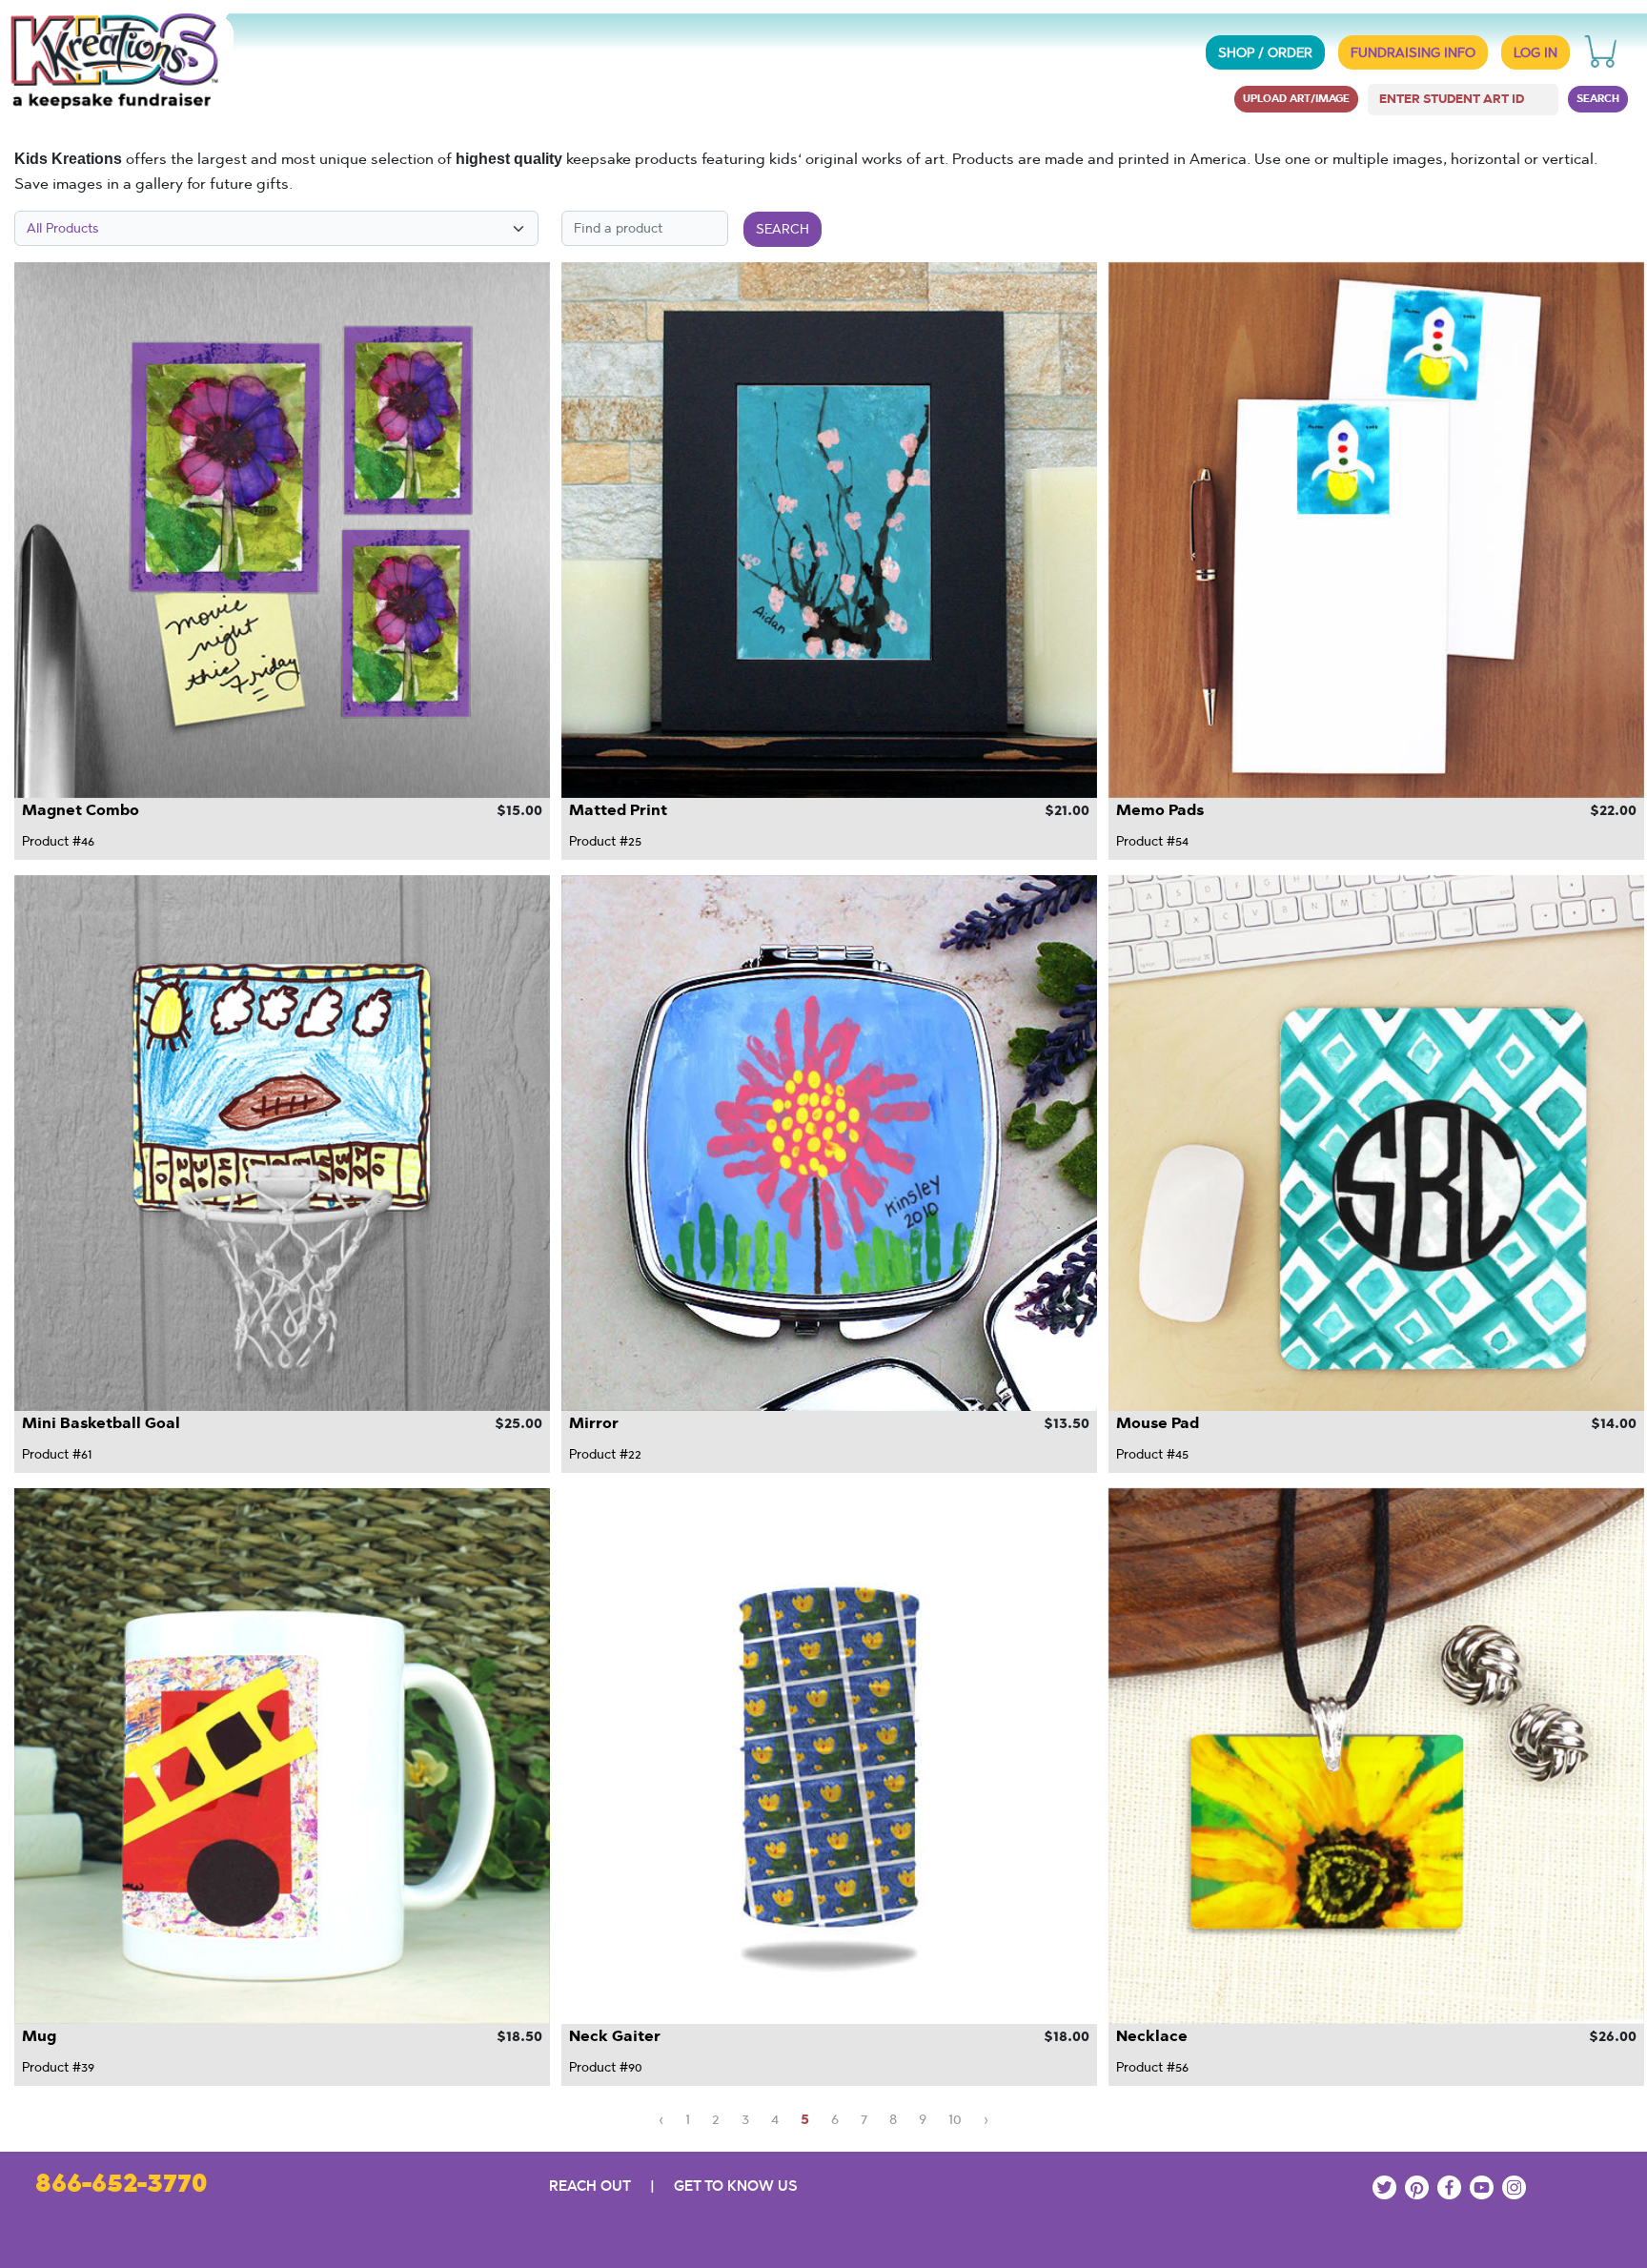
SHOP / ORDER (1265, 52)
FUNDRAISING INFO (1413, 52)
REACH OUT (590, 2186)
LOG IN (1535, 52)
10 (955, 2119)
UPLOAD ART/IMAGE (1296, 98)
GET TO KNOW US (735, 2186)
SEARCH (1598, 98)
